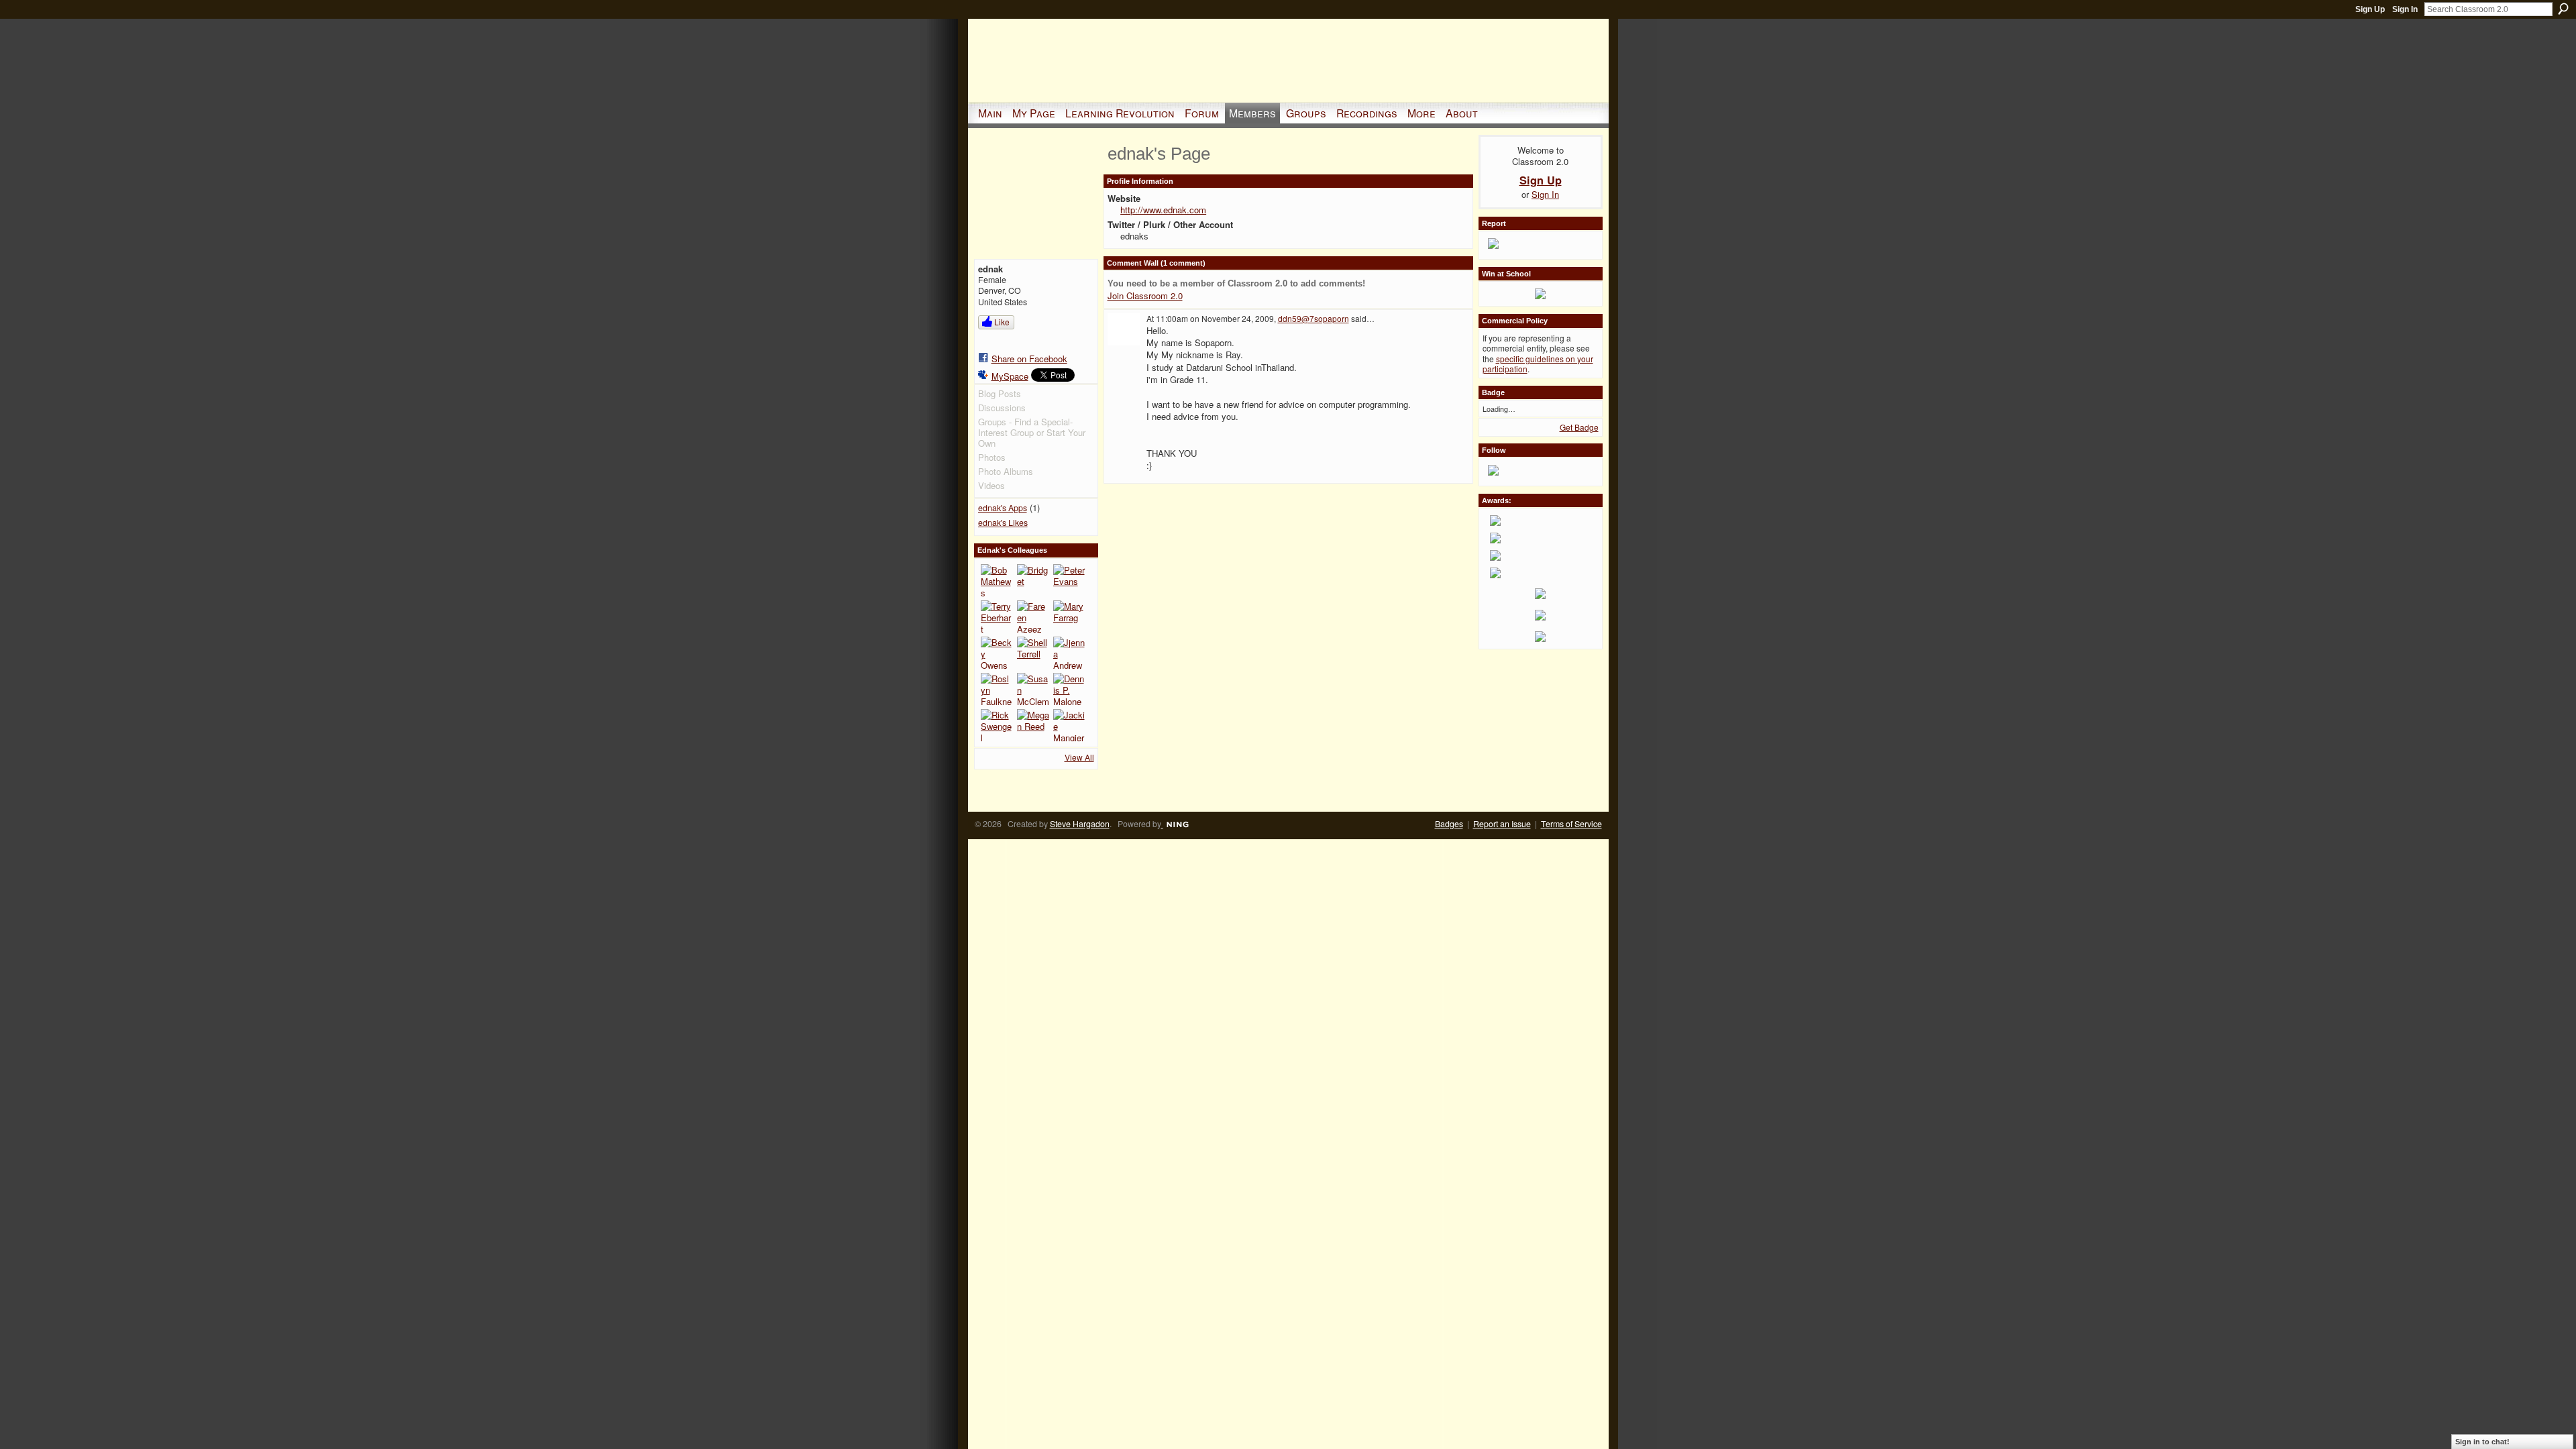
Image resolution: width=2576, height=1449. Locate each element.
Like (1002, 322)
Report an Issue (1502, 824)
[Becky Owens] (997, 653)
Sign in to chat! (2482, 1442)
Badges (1449, 824)
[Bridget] (1033, 580)
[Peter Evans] (1069, 580)
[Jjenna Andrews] (1069, 653)
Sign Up (2370, 9)
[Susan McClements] (1033, 689)
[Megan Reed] (1033, 725)
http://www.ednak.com (1163, 210)
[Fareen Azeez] (1033, 616)
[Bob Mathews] (997, 580)
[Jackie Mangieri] (1069, 725)
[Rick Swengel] (997, 725)
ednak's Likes (1003, 523)
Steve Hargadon (1080, 824)
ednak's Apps (1003, 508)
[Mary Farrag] (1069, 616)
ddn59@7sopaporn (1313, 318)
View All (1079, 757)
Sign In (2405, 9)
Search (2563, 9)
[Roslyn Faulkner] (997, 689)
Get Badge (1579, 427)
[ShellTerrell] (1033, 653)
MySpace (1010, 376)
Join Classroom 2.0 (1145, 296)
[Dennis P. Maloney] (1069, 689)
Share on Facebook (1029, 359)
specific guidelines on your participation (1538, 364)
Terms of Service (1571, 824)
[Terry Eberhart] (997, 616)
